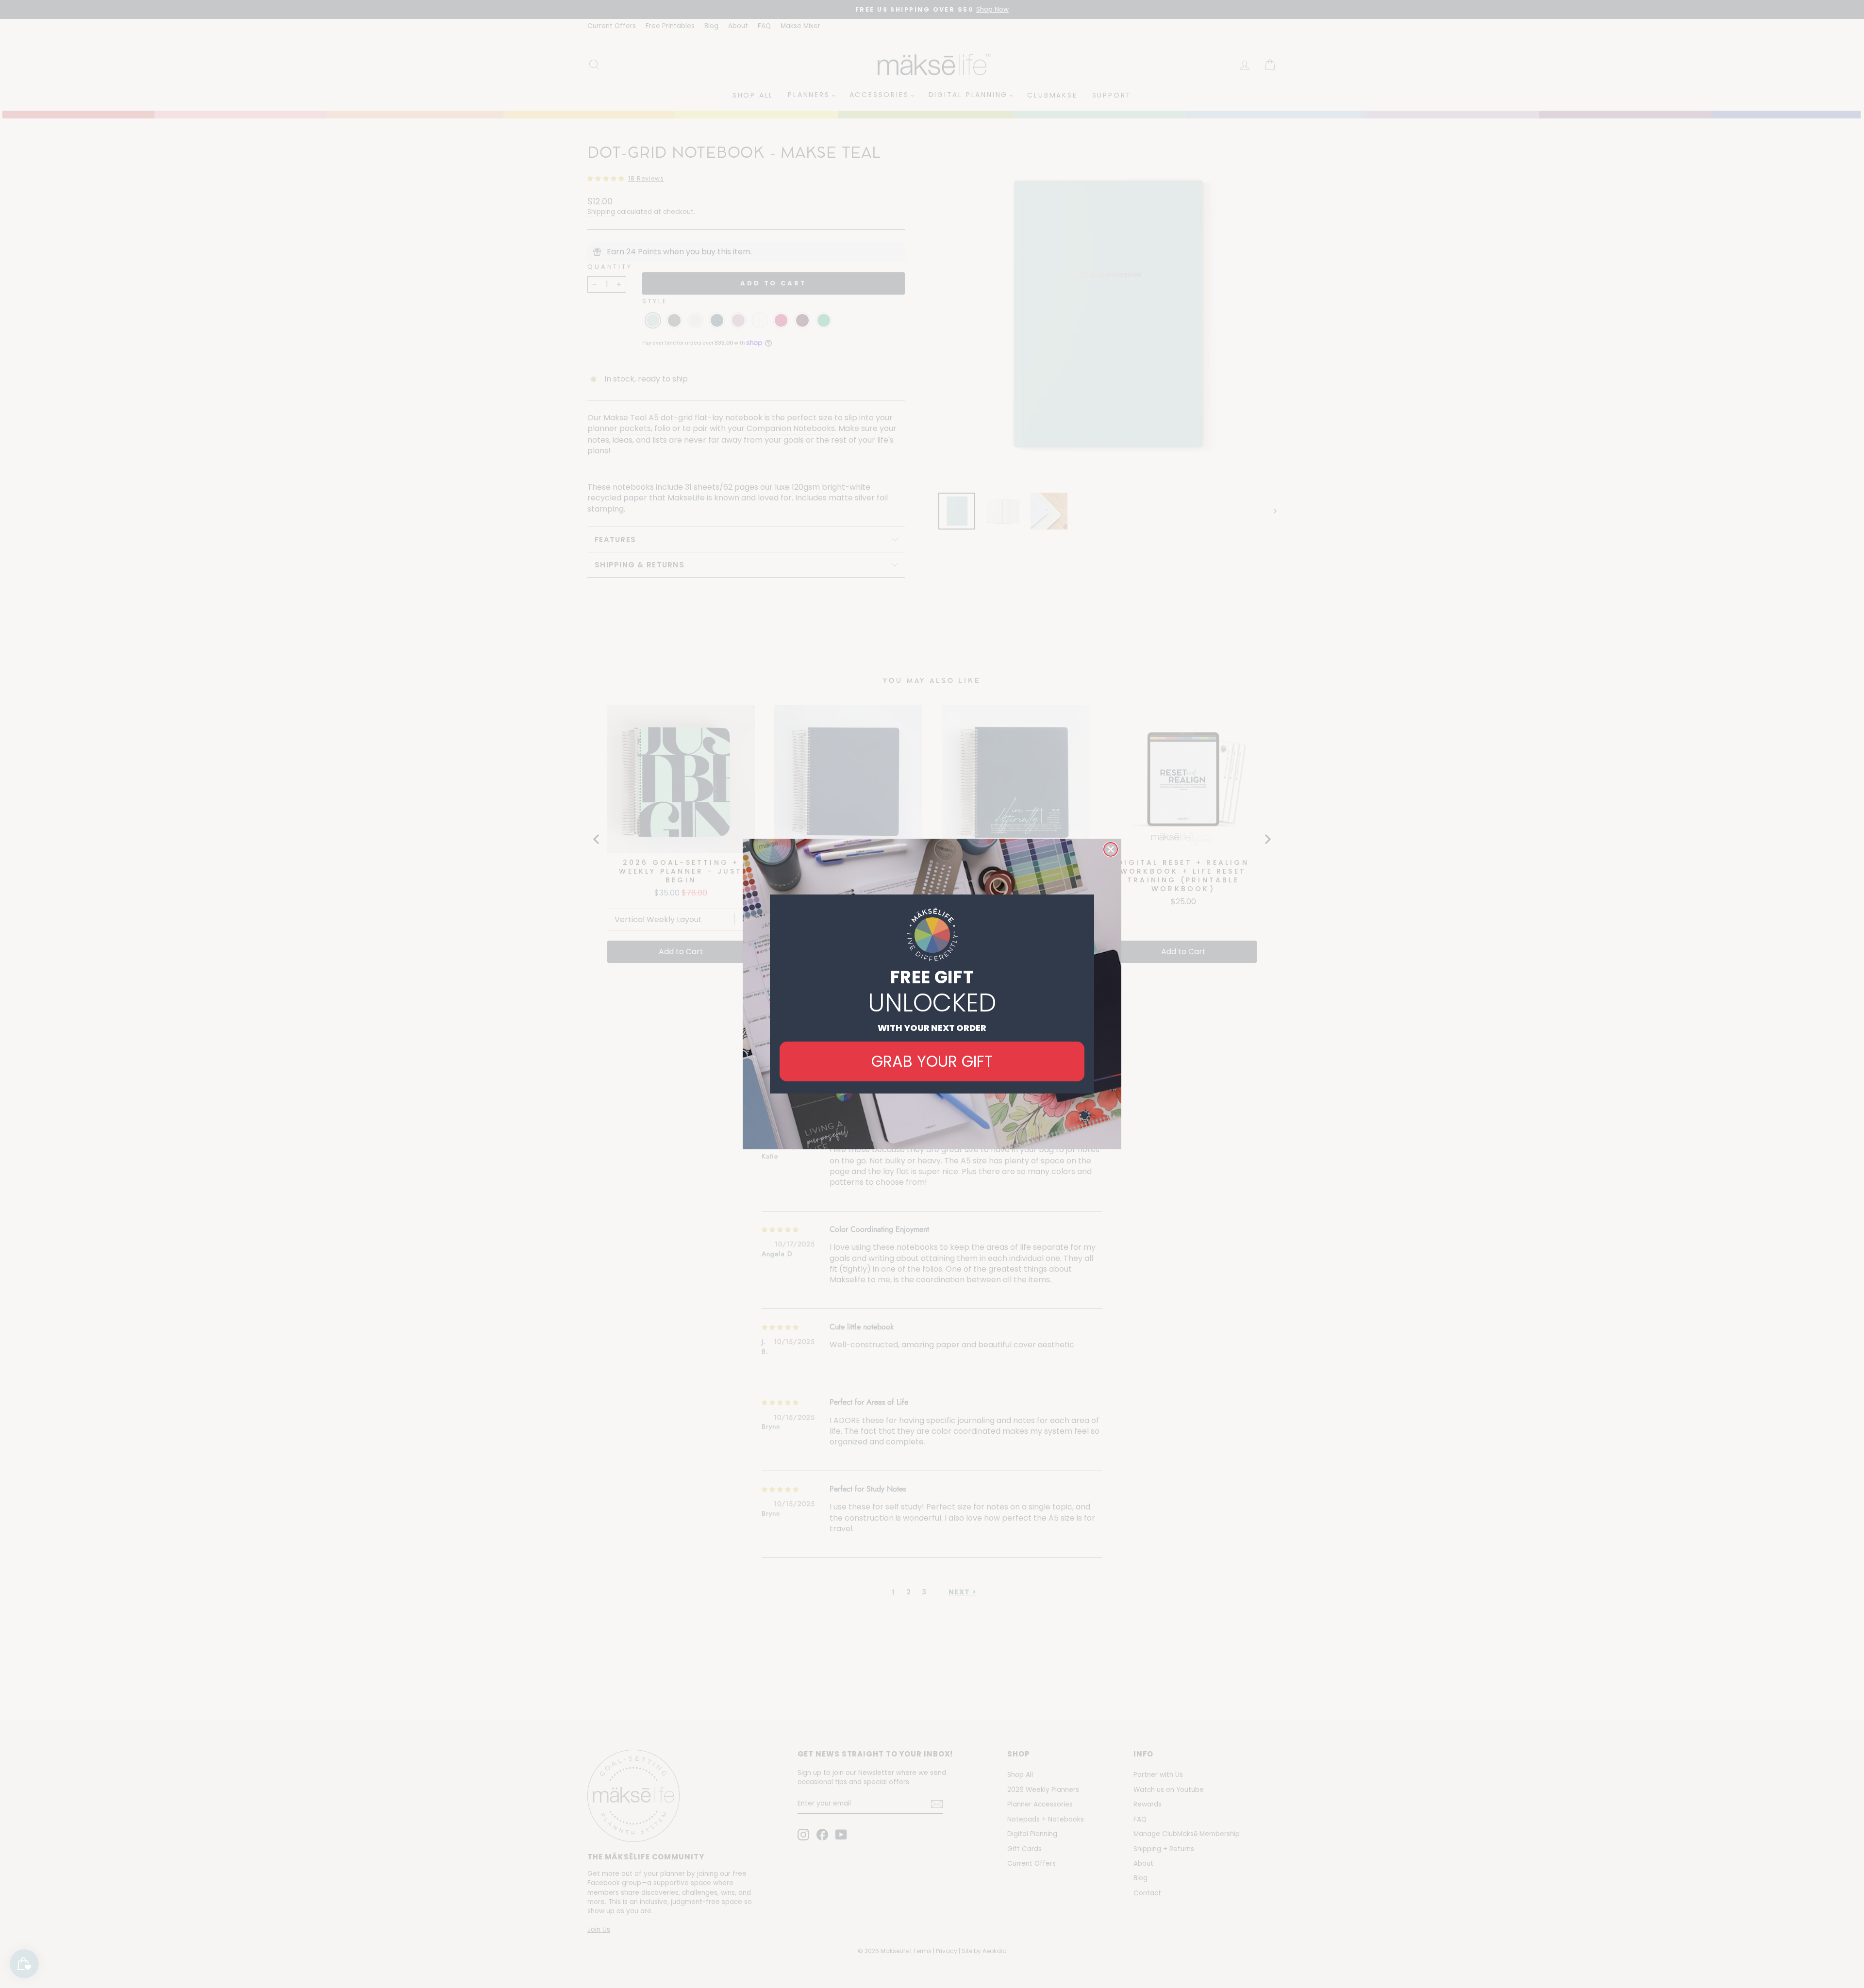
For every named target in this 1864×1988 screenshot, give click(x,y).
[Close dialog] (1111, 849)
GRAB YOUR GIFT (932, 1061)
